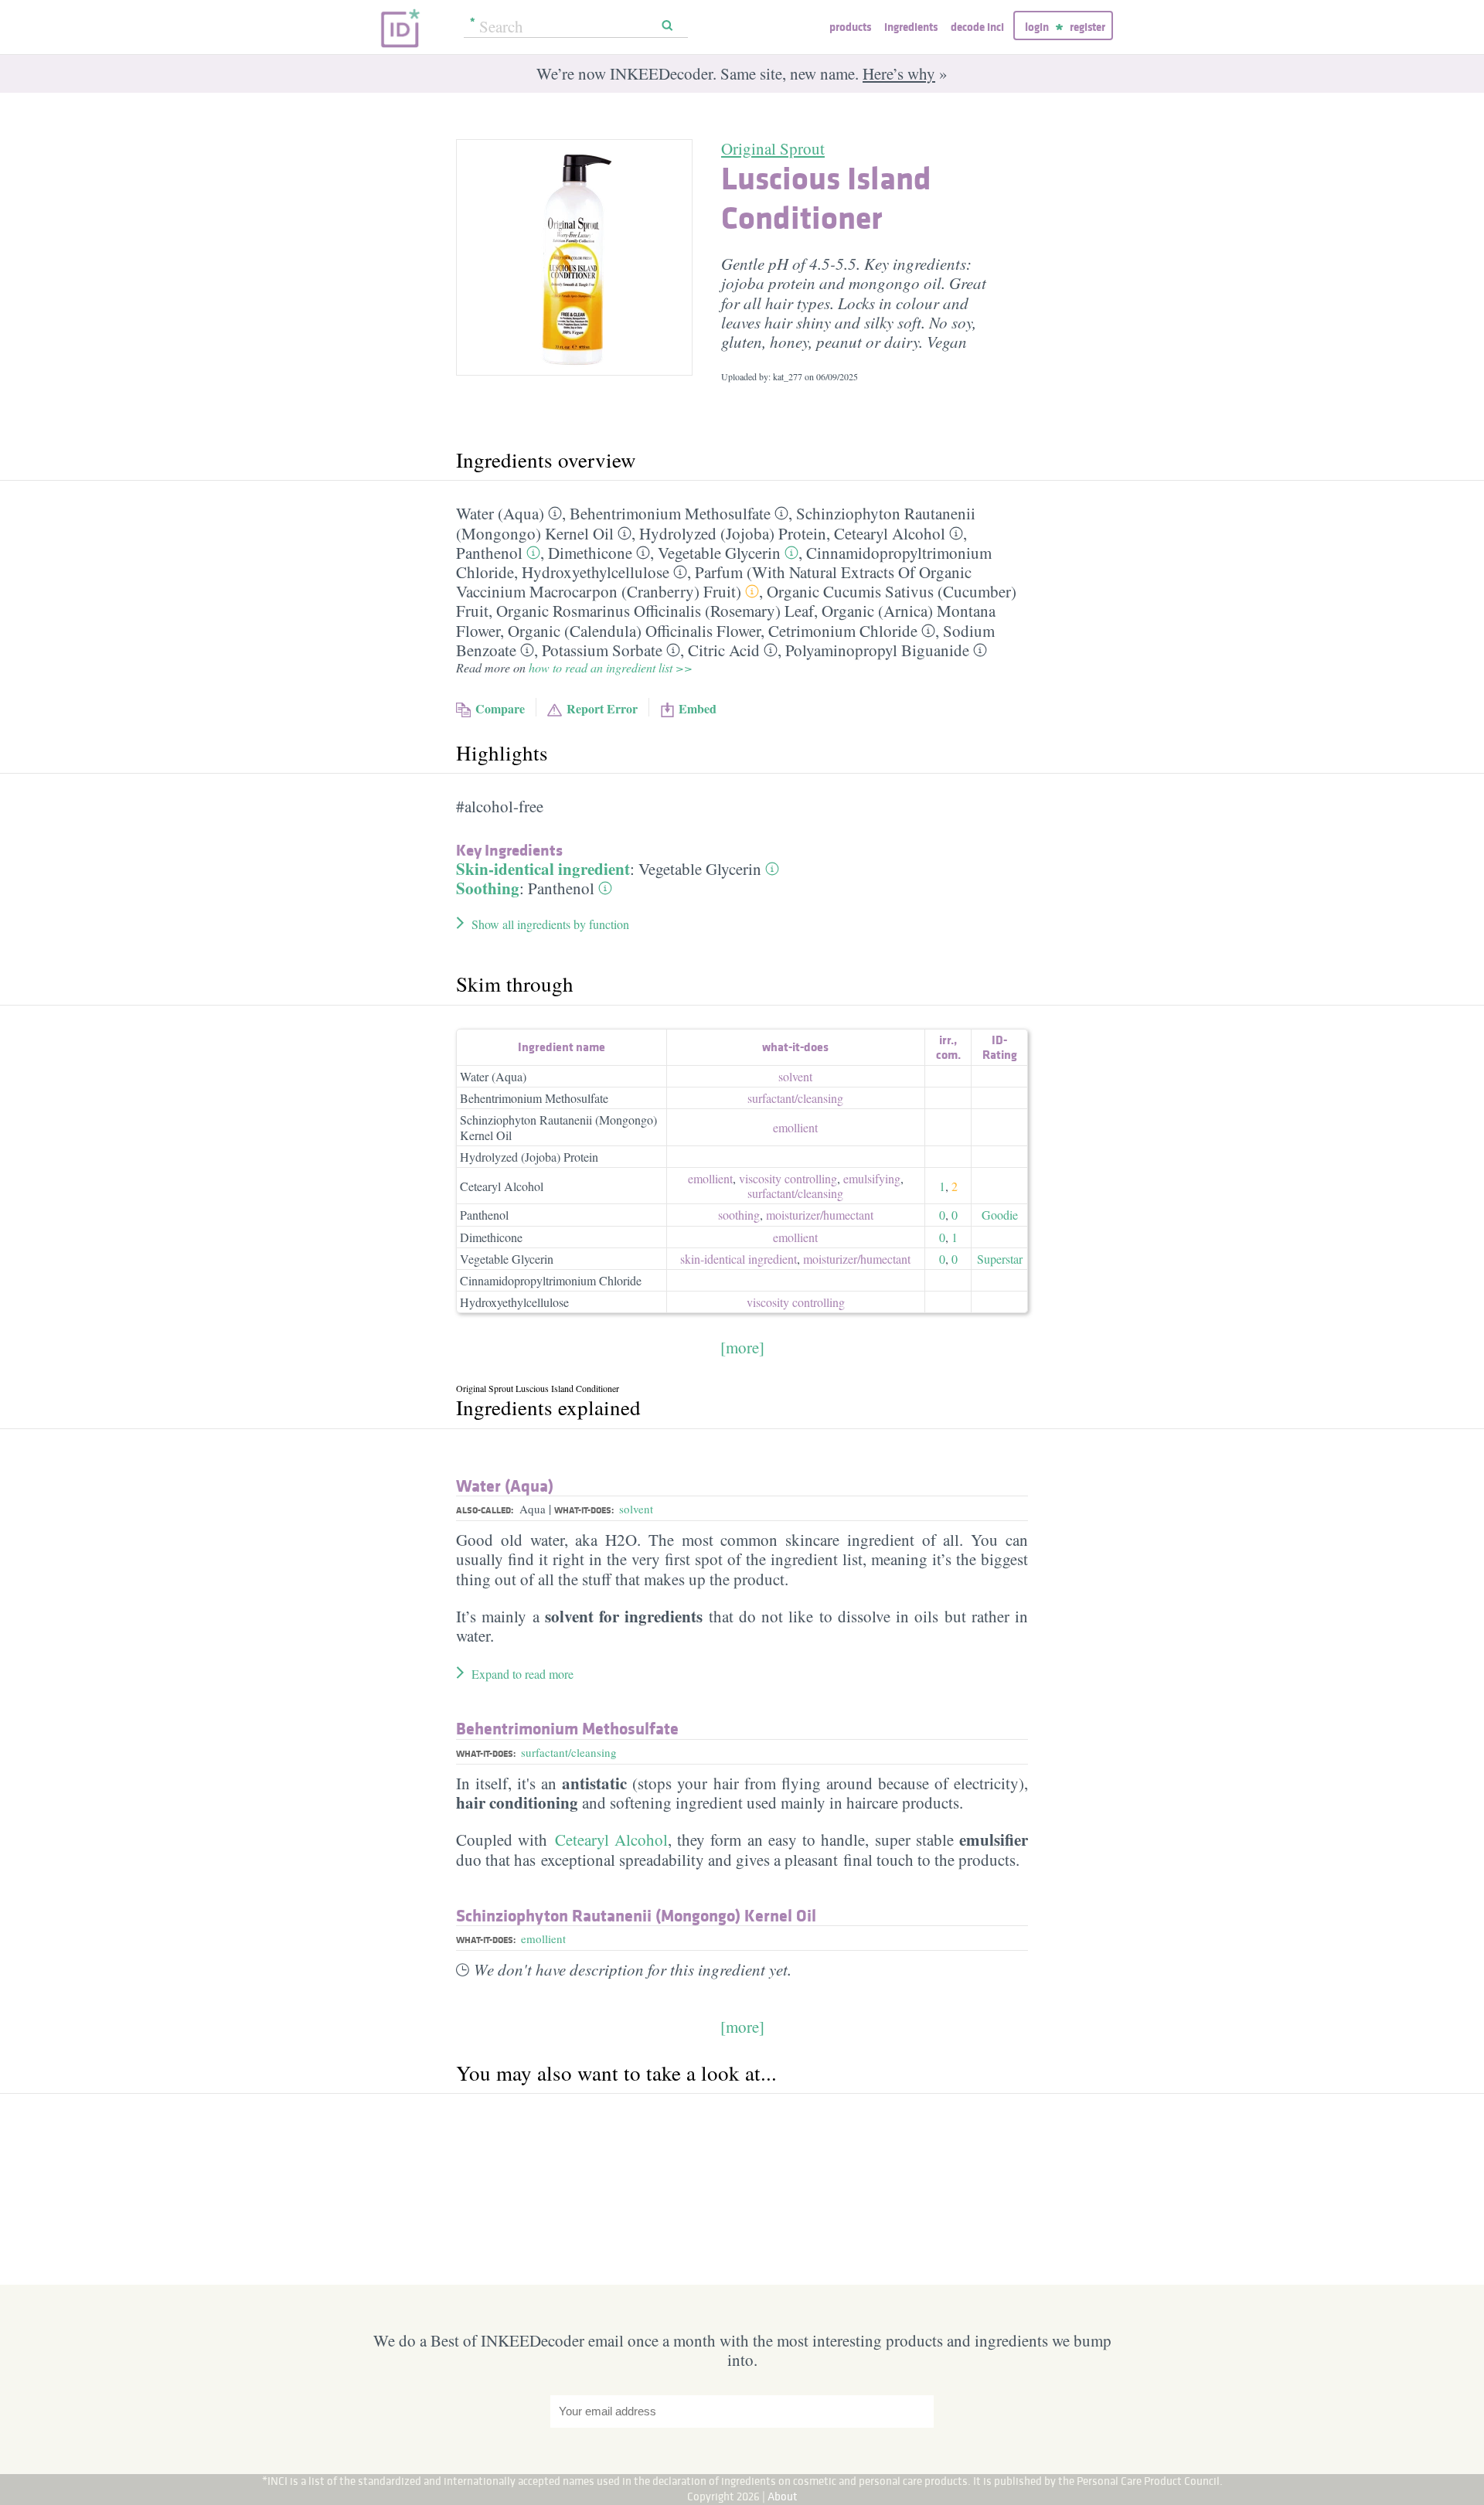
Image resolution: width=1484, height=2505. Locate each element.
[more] (742, 1347)
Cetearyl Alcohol (890, 533)
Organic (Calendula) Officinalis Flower (634, 631)
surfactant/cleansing (569, 1752)
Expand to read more (522, 1674)
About (783, 2496)
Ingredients (911, 27)
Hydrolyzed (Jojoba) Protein (733, 533)
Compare (500, 708)
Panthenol (489, 553)
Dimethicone (590, 553)
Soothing (488, 888)
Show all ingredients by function (550, 924)
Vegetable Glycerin (719, 553)
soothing (739, 1215)
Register (1087, 27)
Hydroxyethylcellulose (596, 572)
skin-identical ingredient (739, 1259)
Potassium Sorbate (602, 650)
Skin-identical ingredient (543, 869)
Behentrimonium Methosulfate (670, 513)
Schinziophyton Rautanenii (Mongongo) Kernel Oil (558, 1127)
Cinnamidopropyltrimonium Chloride (551, 1280)
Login (1037, 27)
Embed (698, 708)
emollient (795, 1127)
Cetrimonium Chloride (843, 631)
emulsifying (872, 1178)
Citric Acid (724, 650)
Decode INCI (977, 27)
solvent (795, 1076)
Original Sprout (773, 148)
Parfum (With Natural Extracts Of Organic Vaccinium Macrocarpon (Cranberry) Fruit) (714, 582)
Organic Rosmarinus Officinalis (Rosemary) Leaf (655, 611)
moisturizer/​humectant (820, 1215)
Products (850, 27)
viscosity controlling (788, 1178)
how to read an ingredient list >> (611, 667)
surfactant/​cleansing (795, 1098)
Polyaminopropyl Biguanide (877, 650)
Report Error (602, 708)
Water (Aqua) (500, 513)
